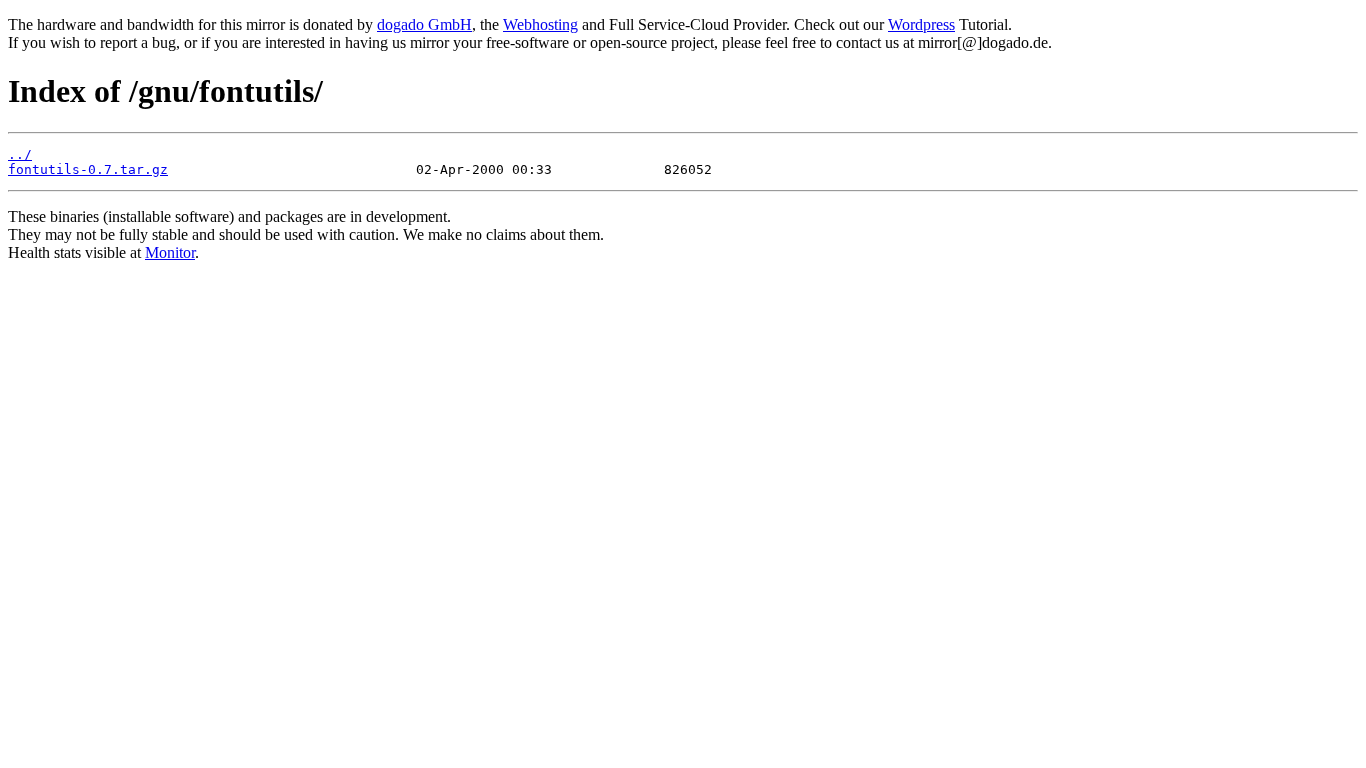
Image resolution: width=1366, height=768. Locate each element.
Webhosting (540, 24)
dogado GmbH (424, 24)
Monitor (170, 252)
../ (20, 154)
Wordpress (921, 24)
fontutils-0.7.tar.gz (88, 169)
